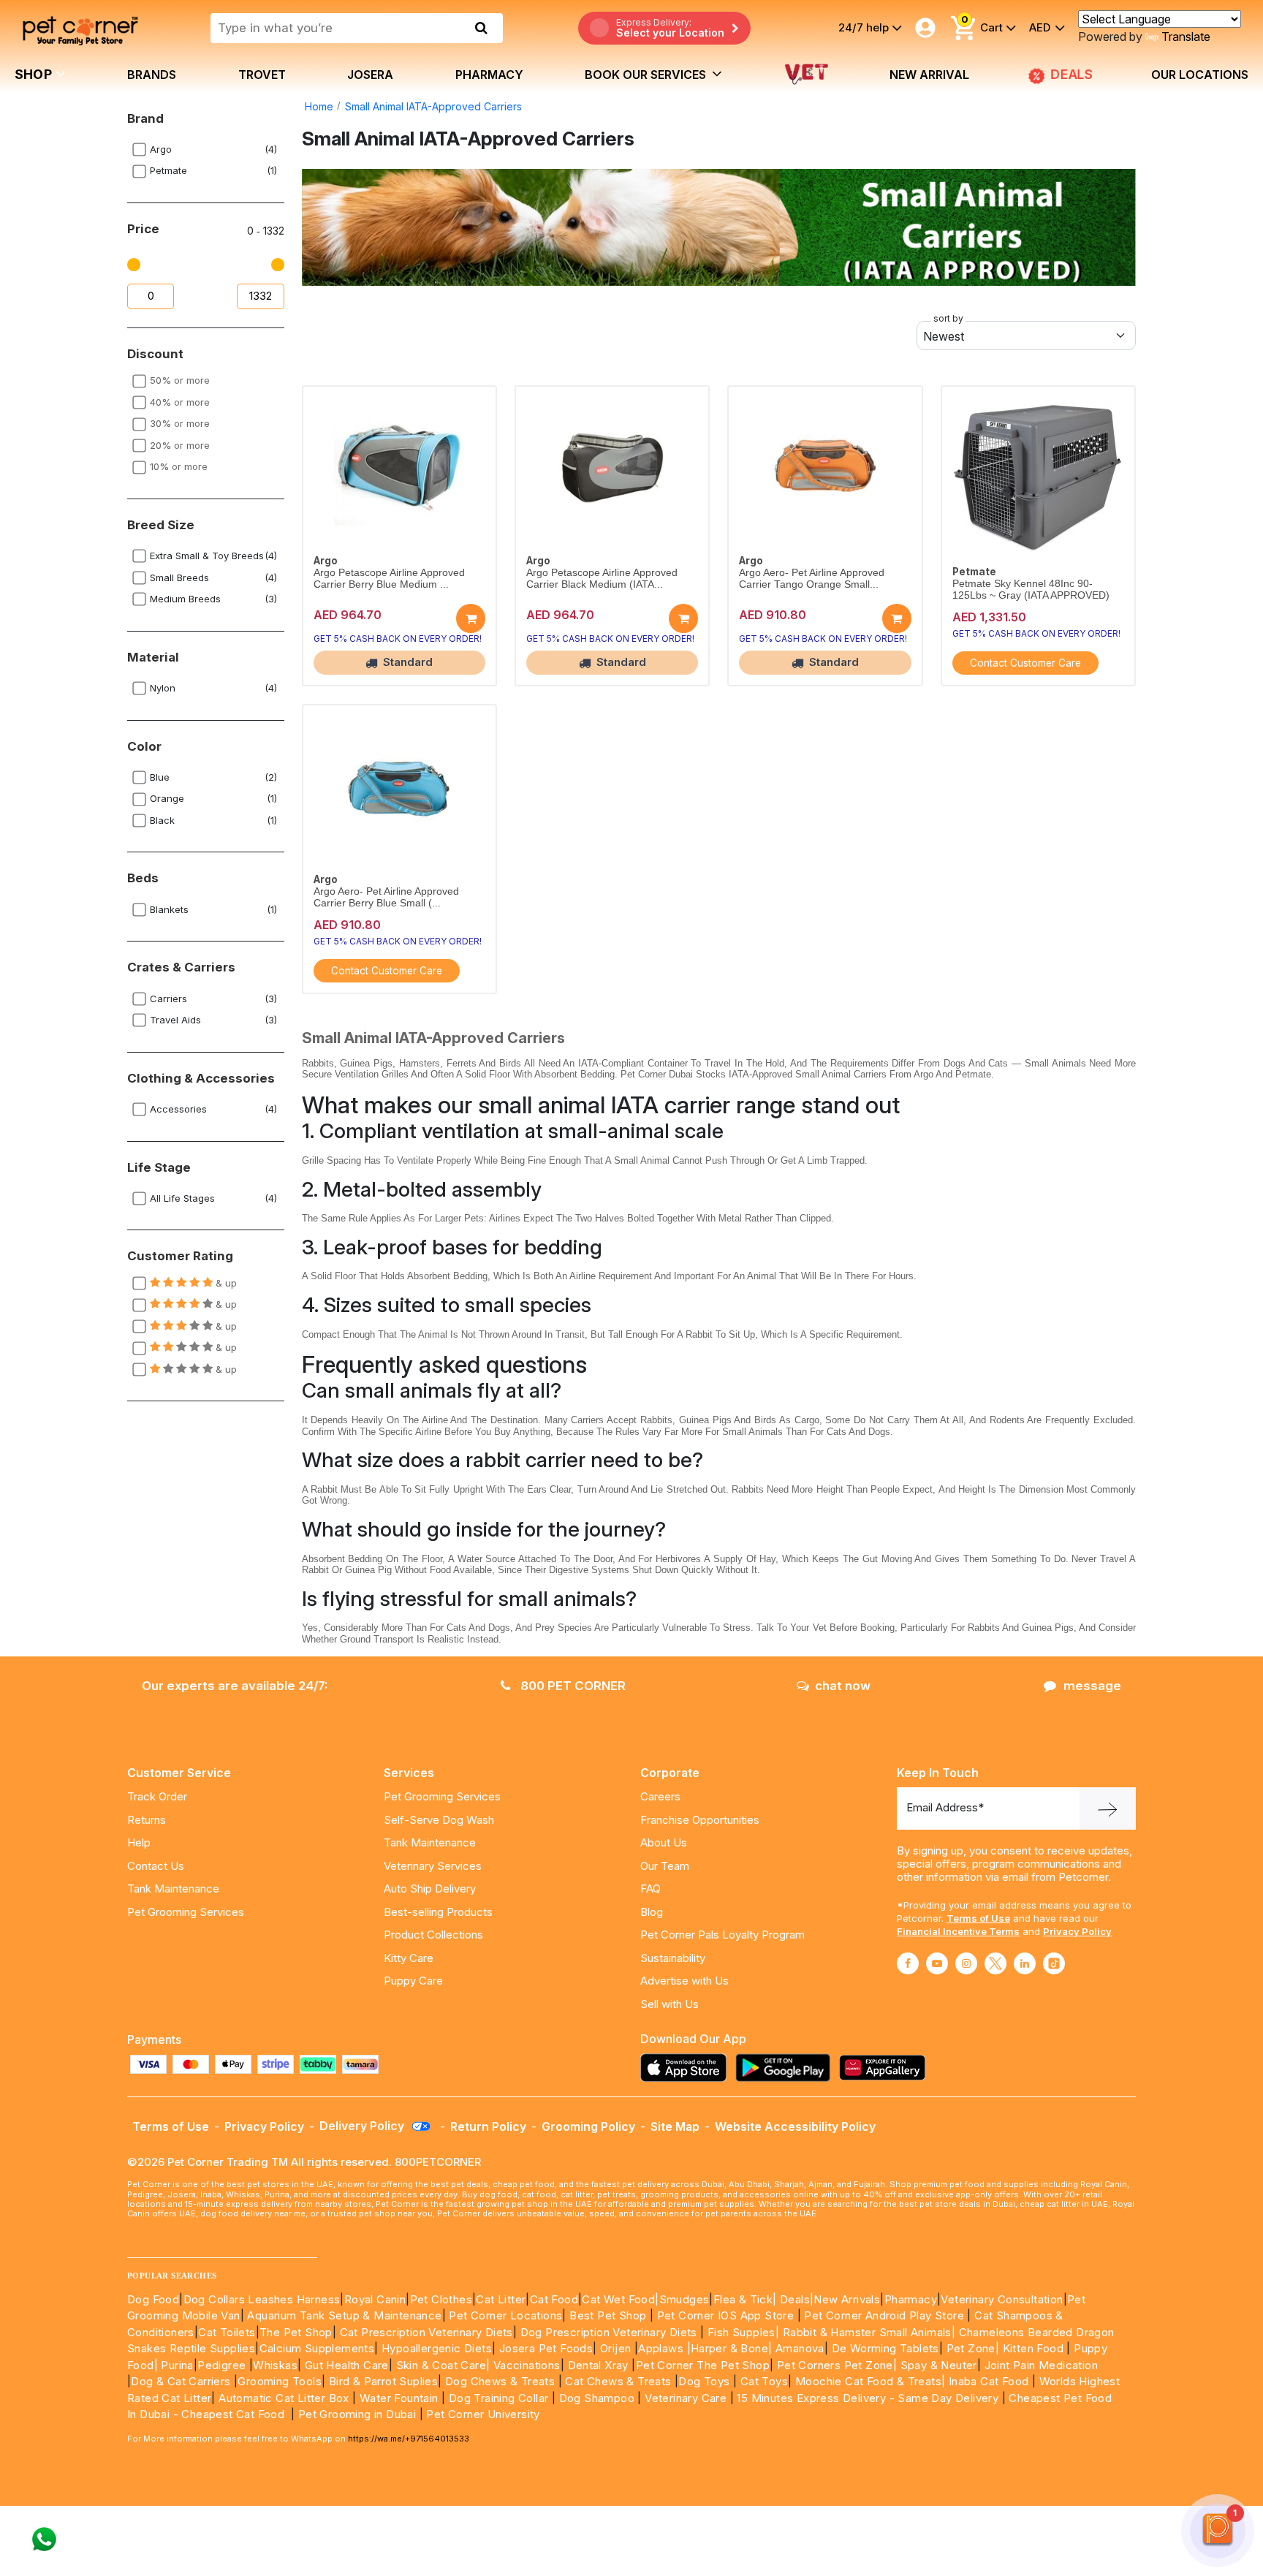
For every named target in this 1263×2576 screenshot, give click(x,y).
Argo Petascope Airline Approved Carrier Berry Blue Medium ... (389, 579)
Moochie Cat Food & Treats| (870, 2381)
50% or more (180, 380)
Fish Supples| (742, 2332)
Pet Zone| (973, 2348)
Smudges (684, 2299)
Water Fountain (401, 2398)
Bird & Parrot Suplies (383, 2381)
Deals (795, 2299)
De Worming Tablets (885, 2348)
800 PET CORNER (572, 1686)
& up (225, 1283)
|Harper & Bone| (730, 2348)
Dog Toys (704, 2381)
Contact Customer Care (1025, 663)
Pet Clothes (441, 2299)
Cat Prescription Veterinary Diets (426, 2332)
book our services (647, 75)
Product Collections (433, 1935)
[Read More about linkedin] (1025, 1963)
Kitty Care (409, 1958)
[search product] (481, 28)
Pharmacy (489, 75)
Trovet (262, 75)
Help (139, 1842)
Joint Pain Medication (1041, 2365)
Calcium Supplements (317, 2348)
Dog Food (153, 2299)
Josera (370, 75)
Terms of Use (978, 1918)
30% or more (180, 423)
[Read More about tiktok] (1054, 1963)
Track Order (157, 1796)
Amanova (800, 2348)
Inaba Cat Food (989, 2381)
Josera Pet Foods (544, 2348)
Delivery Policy (363, 2126)
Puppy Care (413, 1981)
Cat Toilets (227, 2332)
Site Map (675, 2126)
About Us (664, 1842)
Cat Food (554, 2299)
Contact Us (156, 1866)
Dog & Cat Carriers (181, 2381)
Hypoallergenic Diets (437, 2348)
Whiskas (275, 2365)
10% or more (179, 466)
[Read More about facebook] (908, 1963)
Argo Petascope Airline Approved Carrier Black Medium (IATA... (602, 579)
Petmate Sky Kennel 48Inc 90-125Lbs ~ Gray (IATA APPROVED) (1031, 590)
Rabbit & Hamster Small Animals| (871, 2332)
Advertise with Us (684, 1981)
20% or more (180, 445)
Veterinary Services (433, 1866)
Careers (660, 1796)
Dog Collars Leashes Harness (262, 2299)
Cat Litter (501, 2299)
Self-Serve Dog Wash (439, 1820)
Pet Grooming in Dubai (357, 2414)
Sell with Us (670, 2004)
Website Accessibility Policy (795, 2126)
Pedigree (221, 2365)
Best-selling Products (438, 1912)
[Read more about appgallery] (886, 2068)
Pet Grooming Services (186, 1912)
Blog (652, 1912)
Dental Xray (600, 2365)
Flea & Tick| (747, 2299)
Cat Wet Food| (620, 2299)
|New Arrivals (845, 2299)
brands (152, 75)
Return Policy (488, 2126)
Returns (147, 1820)
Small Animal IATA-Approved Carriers (433, 106)
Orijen (617, 2348)
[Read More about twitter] (995, 1963)
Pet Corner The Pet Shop (703, 2365)
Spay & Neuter (939, 2365)
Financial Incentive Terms (958, 1931)
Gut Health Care (347, 2365)
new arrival (929, 75)
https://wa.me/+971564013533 (409, 2439)
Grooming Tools (280, 2381)
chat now (843, 1686)
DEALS (1073, 74)
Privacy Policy (1077, 1931)
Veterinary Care (687, 2398)
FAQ (651, 1889)
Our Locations (1200, 75)
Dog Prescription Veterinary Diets (611, 2332)
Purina (177, 2365)
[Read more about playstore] (786, 2068)
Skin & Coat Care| (443, 2365)
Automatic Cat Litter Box (284, 2398)
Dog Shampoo (597, 2398)
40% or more (180, 402)
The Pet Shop (296, 2332)
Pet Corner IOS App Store (726, 2315)
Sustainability (673, 1958)
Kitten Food (1033, 2348)
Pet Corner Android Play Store (883, 2315)
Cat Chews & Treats (620, 2381)
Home (319, 106)
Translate (1186, 37)
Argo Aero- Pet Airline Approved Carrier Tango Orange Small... (812, 579)
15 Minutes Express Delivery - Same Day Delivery (868, 2398)
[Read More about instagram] (966, 1963)
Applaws (661, 2348)
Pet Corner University (483, 2414)
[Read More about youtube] (937, 1963)
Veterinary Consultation (1002, 2299)
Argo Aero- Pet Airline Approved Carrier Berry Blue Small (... (386, 897)
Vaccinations (525, 2365)
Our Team (665, 1866)
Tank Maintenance (173, 1889)
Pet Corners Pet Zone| (837, 2365)
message (1092, 1686)
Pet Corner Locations (504, 2315)
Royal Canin (375, 2299)
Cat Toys (764, 2381)
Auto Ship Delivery (430, 1889)
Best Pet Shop (610, 2315)
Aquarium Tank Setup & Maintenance (344, 2315)
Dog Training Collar (497, 2398)
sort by (948, 318)
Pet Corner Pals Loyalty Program (722, 1935)
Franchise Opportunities (700, 1820)
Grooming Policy (588, 2126)
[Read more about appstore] (687, 2068)
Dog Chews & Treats (500, 2381)
